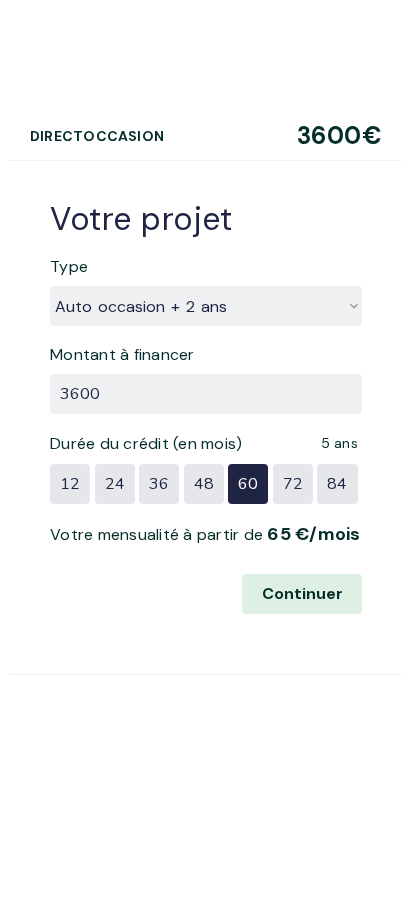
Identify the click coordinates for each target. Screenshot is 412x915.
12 (70, 484)
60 (248, 484)
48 (204, 484)
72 (293, 484)
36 (159, 484)
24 (115, 484)
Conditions (199, 730)
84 (337, 484)
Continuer (302, 593)
